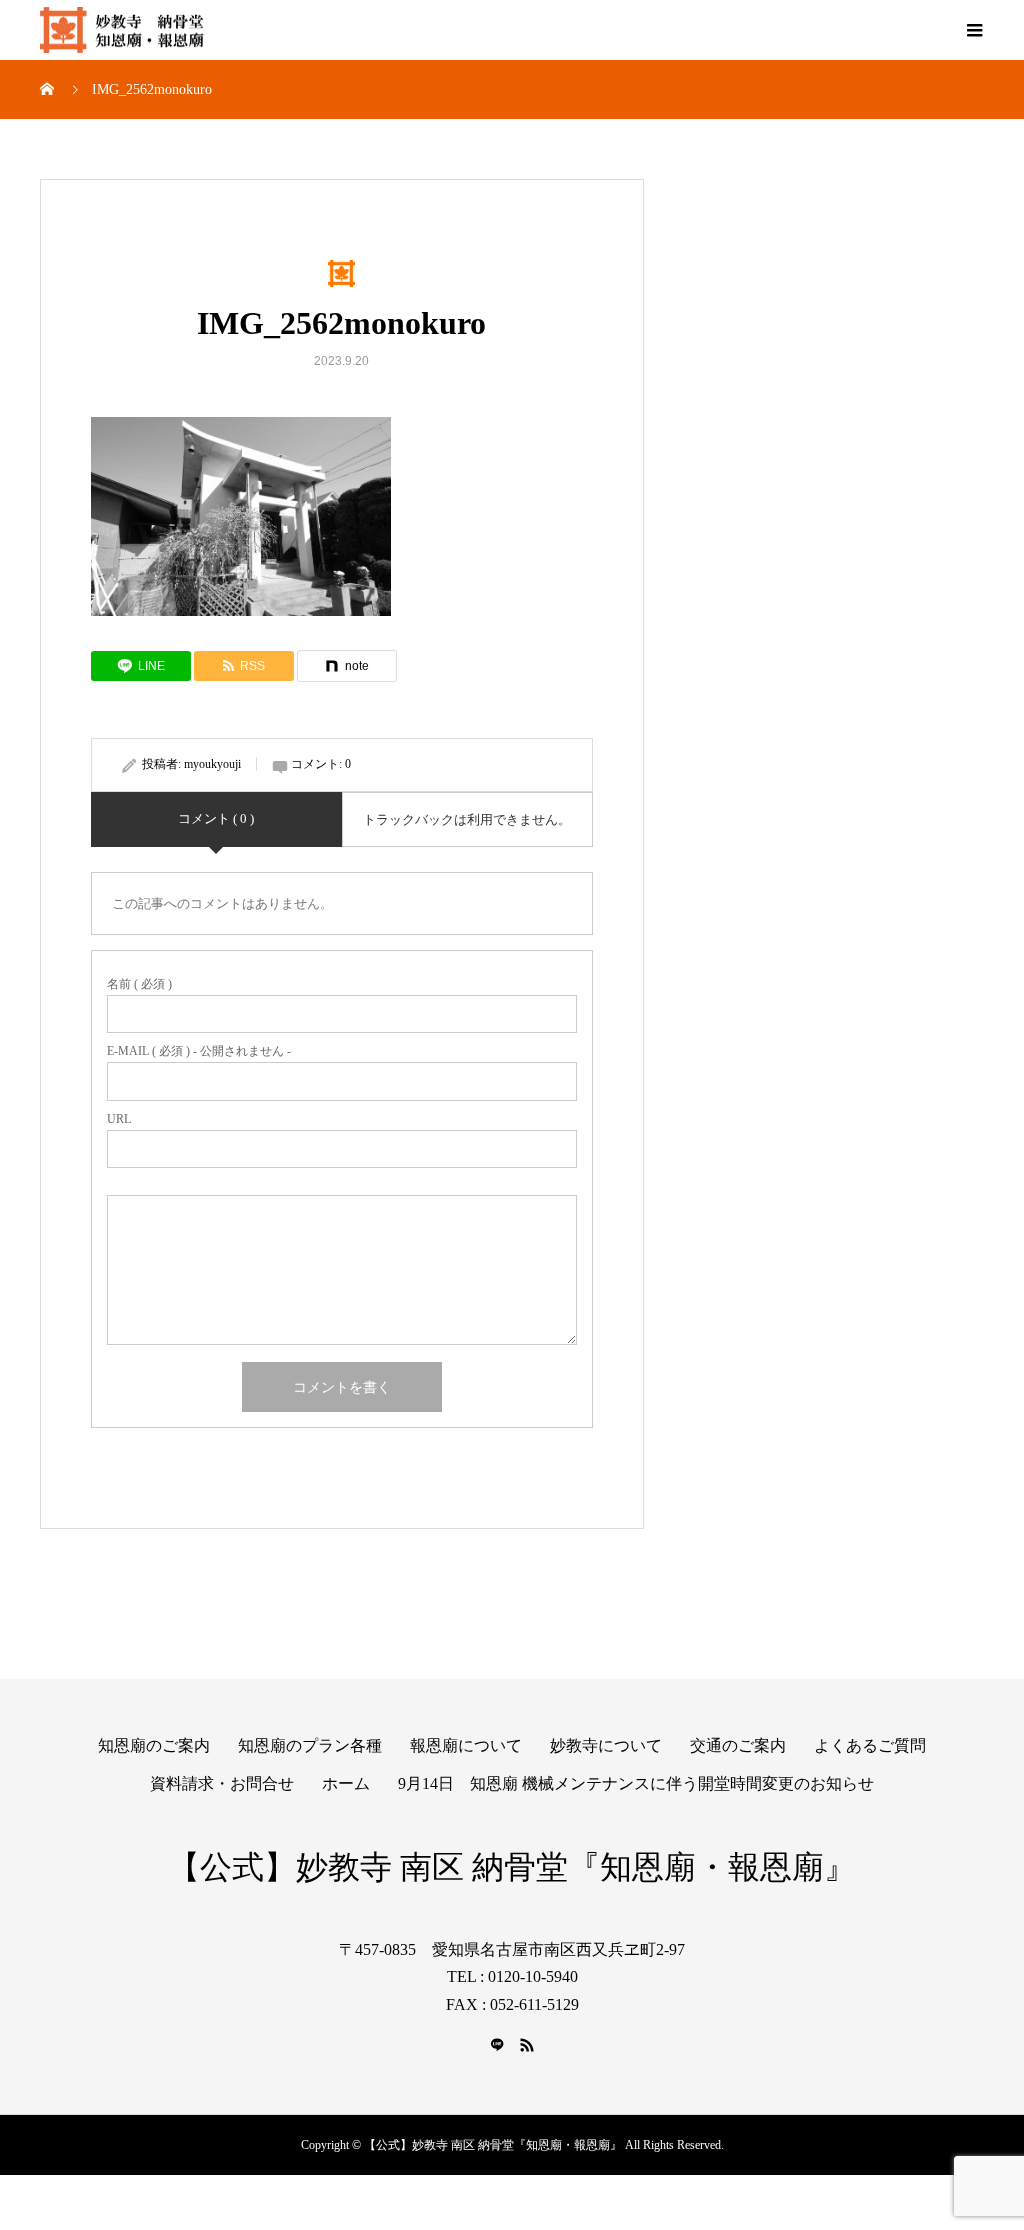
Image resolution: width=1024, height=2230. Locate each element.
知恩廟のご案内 (154, 1745)
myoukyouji (212, 764)
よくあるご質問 (870, 1745)
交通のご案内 (738, 1745)
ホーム (346, 1783)
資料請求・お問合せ (222, 1783)
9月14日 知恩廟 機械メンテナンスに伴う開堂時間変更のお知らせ (636, 1783)
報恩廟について (466, 1745)
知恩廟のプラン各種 (310, 1745)
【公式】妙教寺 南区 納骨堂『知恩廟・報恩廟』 (512, 1867)
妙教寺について (606, 1745)
